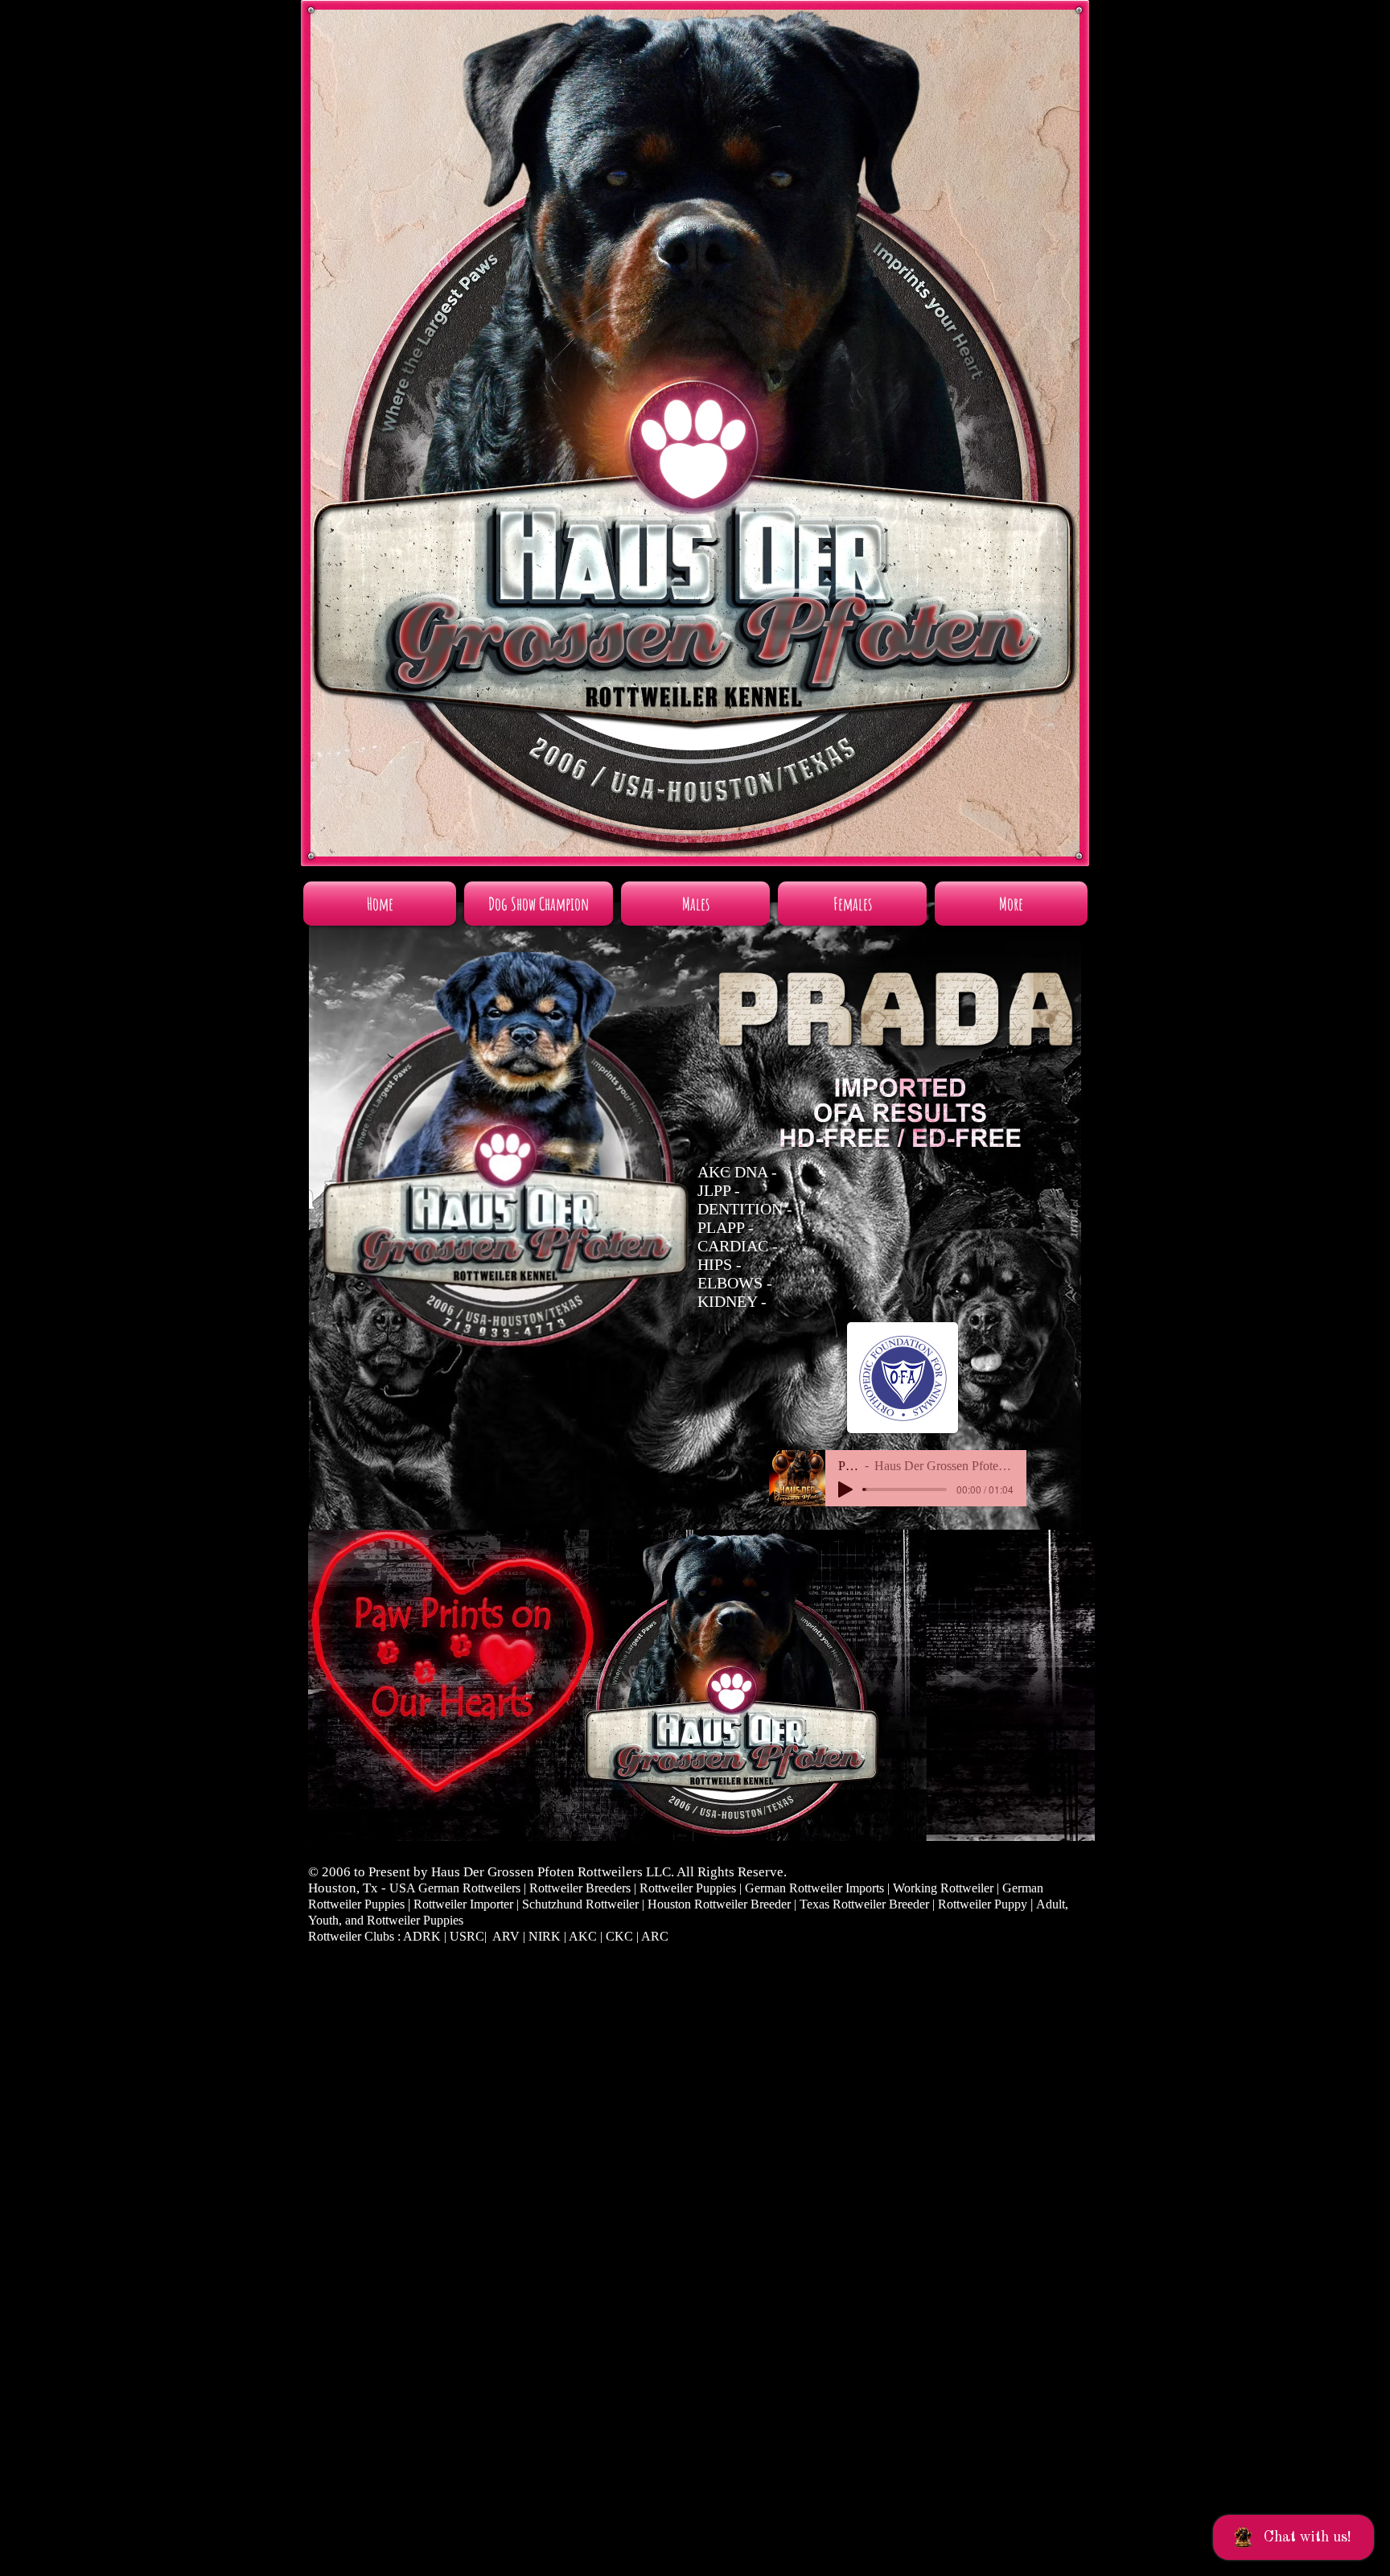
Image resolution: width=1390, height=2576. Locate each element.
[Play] (845, 1489)
